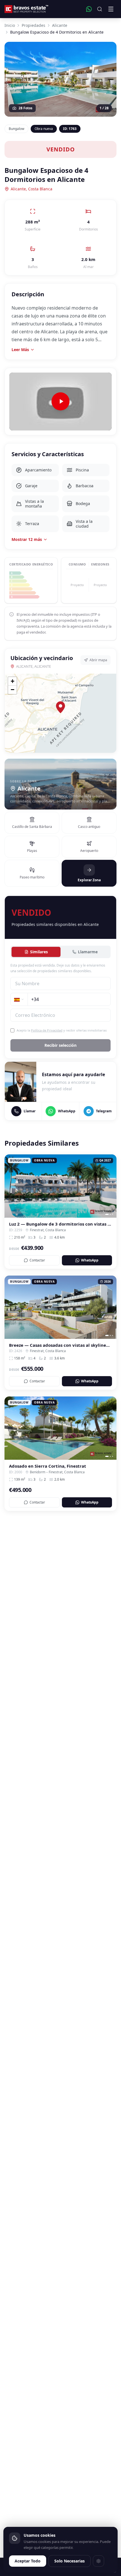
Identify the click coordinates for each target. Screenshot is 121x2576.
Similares (39, 952)
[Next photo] (110, 1186)
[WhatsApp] (89, 9)
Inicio (10, 25)
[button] (60, 707)
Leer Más (20, 350)
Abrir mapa (98, 660)
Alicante (60, 25)
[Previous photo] (11, 1186)
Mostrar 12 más (27, 539)
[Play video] (60, 402)
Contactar (37, 1260)
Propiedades (33, 25)
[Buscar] (100, 9)
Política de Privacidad (47, 1030)
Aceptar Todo (28, 2561)
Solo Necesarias (70, 2561)
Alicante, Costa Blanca (32, 189)
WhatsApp (90, 1260)
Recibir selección (60, 1045)
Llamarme (88, 952)
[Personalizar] (98, 2561)
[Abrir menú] (111, 9)
